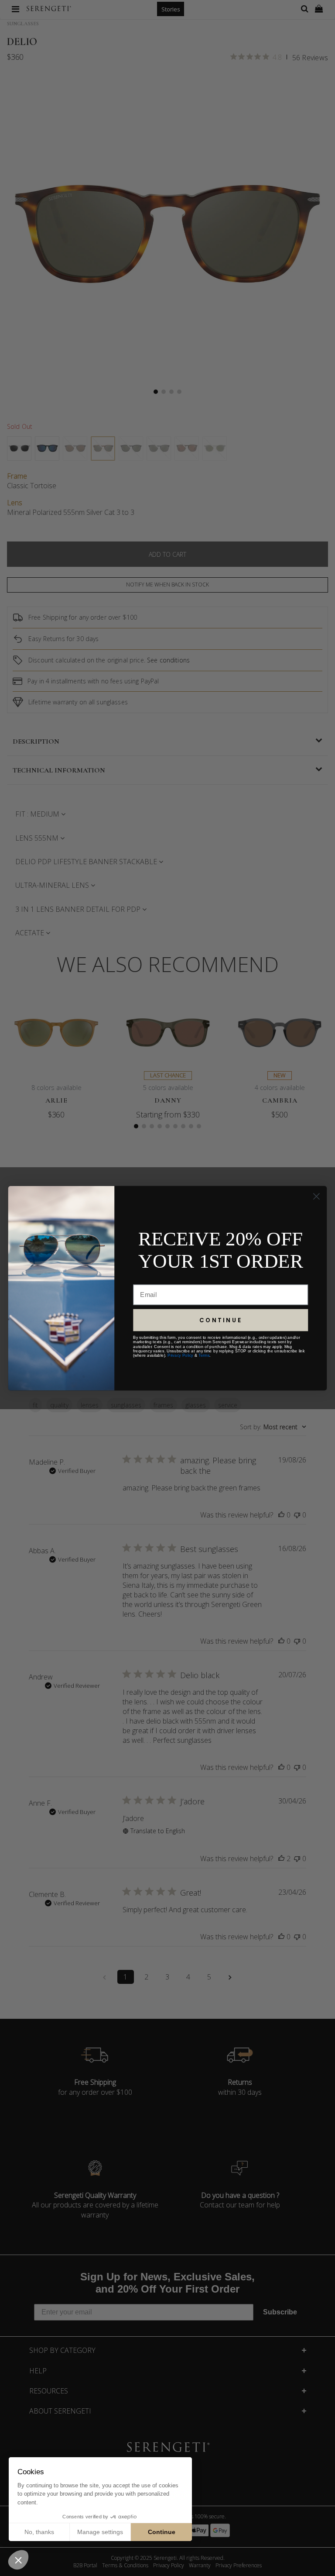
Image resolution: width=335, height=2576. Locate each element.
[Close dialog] (316, 1196)
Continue (162, 2532)
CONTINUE (221, 1320)
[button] (18, 2560)
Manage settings (100, 2532)
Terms (204, 1355)
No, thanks (39, 2532)
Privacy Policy (180, 1355)
